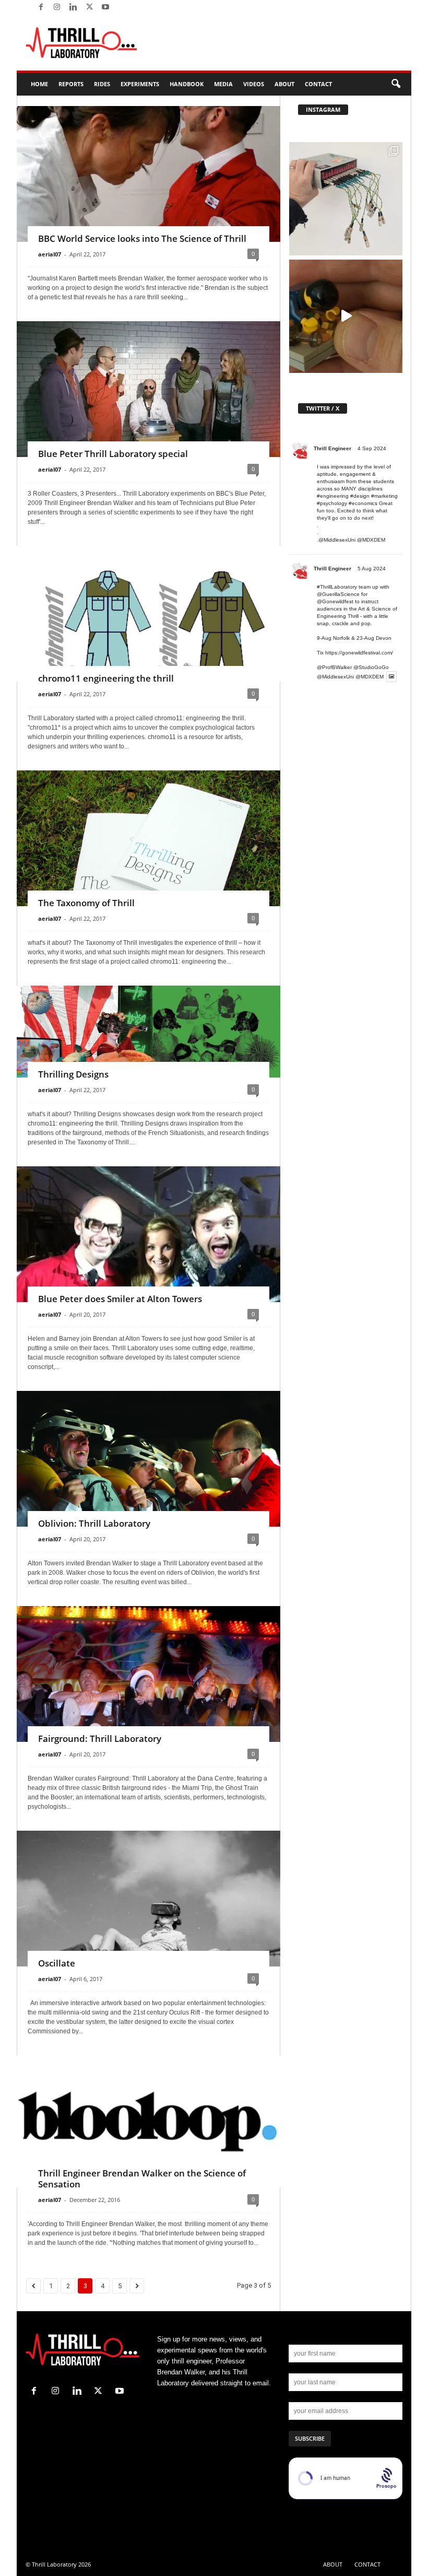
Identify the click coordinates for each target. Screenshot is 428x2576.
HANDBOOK (187, 84)
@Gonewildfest (335, 601)
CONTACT (318, 84)
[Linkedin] (73, 8)
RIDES (102, 84)
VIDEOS (254, 84)
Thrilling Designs (73, 1074)
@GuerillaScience (338, 594)
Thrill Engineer (332, 448)
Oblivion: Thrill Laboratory (94, 1523)
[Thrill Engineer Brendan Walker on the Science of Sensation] (148, 2121)
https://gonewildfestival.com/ (359, 653)
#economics (363, 503)
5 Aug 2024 (372, 569)
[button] (396, 84)
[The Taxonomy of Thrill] (148, 864)
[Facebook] (41, 8)
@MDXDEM (371, 540)
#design (360, 496)
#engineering (333, 496)
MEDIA (223, 84)
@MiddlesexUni (335, 677)
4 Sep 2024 (372, 448)
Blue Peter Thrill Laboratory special (113, 454)
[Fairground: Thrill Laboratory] (148, 1713)
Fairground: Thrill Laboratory (100, 1738)
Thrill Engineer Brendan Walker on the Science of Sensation (142, 2179)
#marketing (384, 496)
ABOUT (284, 84)
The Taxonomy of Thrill (86, 903)
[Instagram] (57, 8)
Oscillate (57, 1963)
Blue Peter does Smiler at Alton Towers (120, 1299)
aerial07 (50, 254)
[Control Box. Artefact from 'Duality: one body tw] (346, 199)
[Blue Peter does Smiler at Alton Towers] (148, 1265)
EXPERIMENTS (140, 84)
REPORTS (71, 84)
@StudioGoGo (371, 667)
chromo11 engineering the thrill (106, 678)
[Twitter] (89, 8)
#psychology (332, 503)
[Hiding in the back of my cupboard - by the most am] (346, 316)
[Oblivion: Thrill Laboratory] (148, 1479)
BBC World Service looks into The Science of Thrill (142, 238)
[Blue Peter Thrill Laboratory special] (148, 394)
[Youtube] (105, 8)
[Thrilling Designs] (148, 1032)
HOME (39, 84)
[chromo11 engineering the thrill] (148, 640)
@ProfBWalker (334, 667)
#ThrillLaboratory (337, 587)
